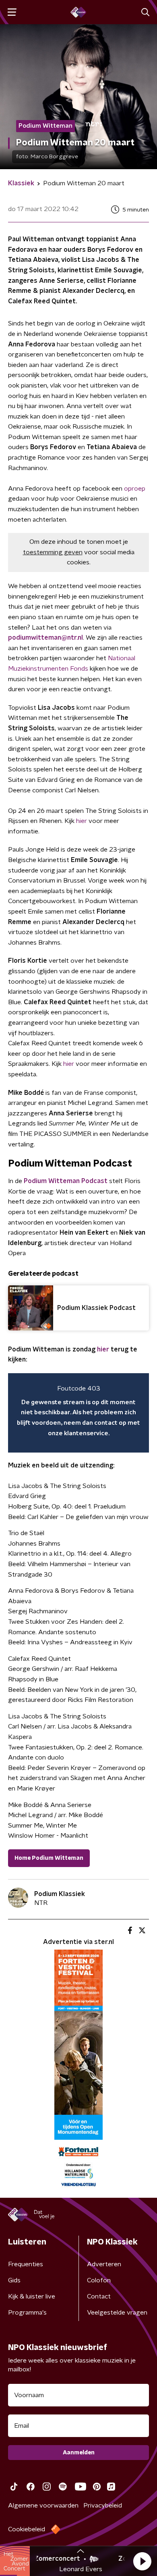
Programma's (27, 2313)
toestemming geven (53, 552)
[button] (142, 2561)
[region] (78, 1413)
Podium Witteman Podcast (66, 1181)
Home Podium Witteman (49, 1858)
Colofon (99, 2280)
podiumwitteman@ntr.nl (45, 638)
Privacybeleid (103, 2506)
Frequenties (26, 2264)
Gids (14, 2280)
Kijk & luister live (32, 2296)
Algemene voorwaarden (43, 2506)
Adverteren (104, 2264)
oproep (135, 489)
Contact (99, 2296)
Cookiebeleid (27, 2529)
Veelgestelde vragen (117, 2313)
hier (82, 821)
